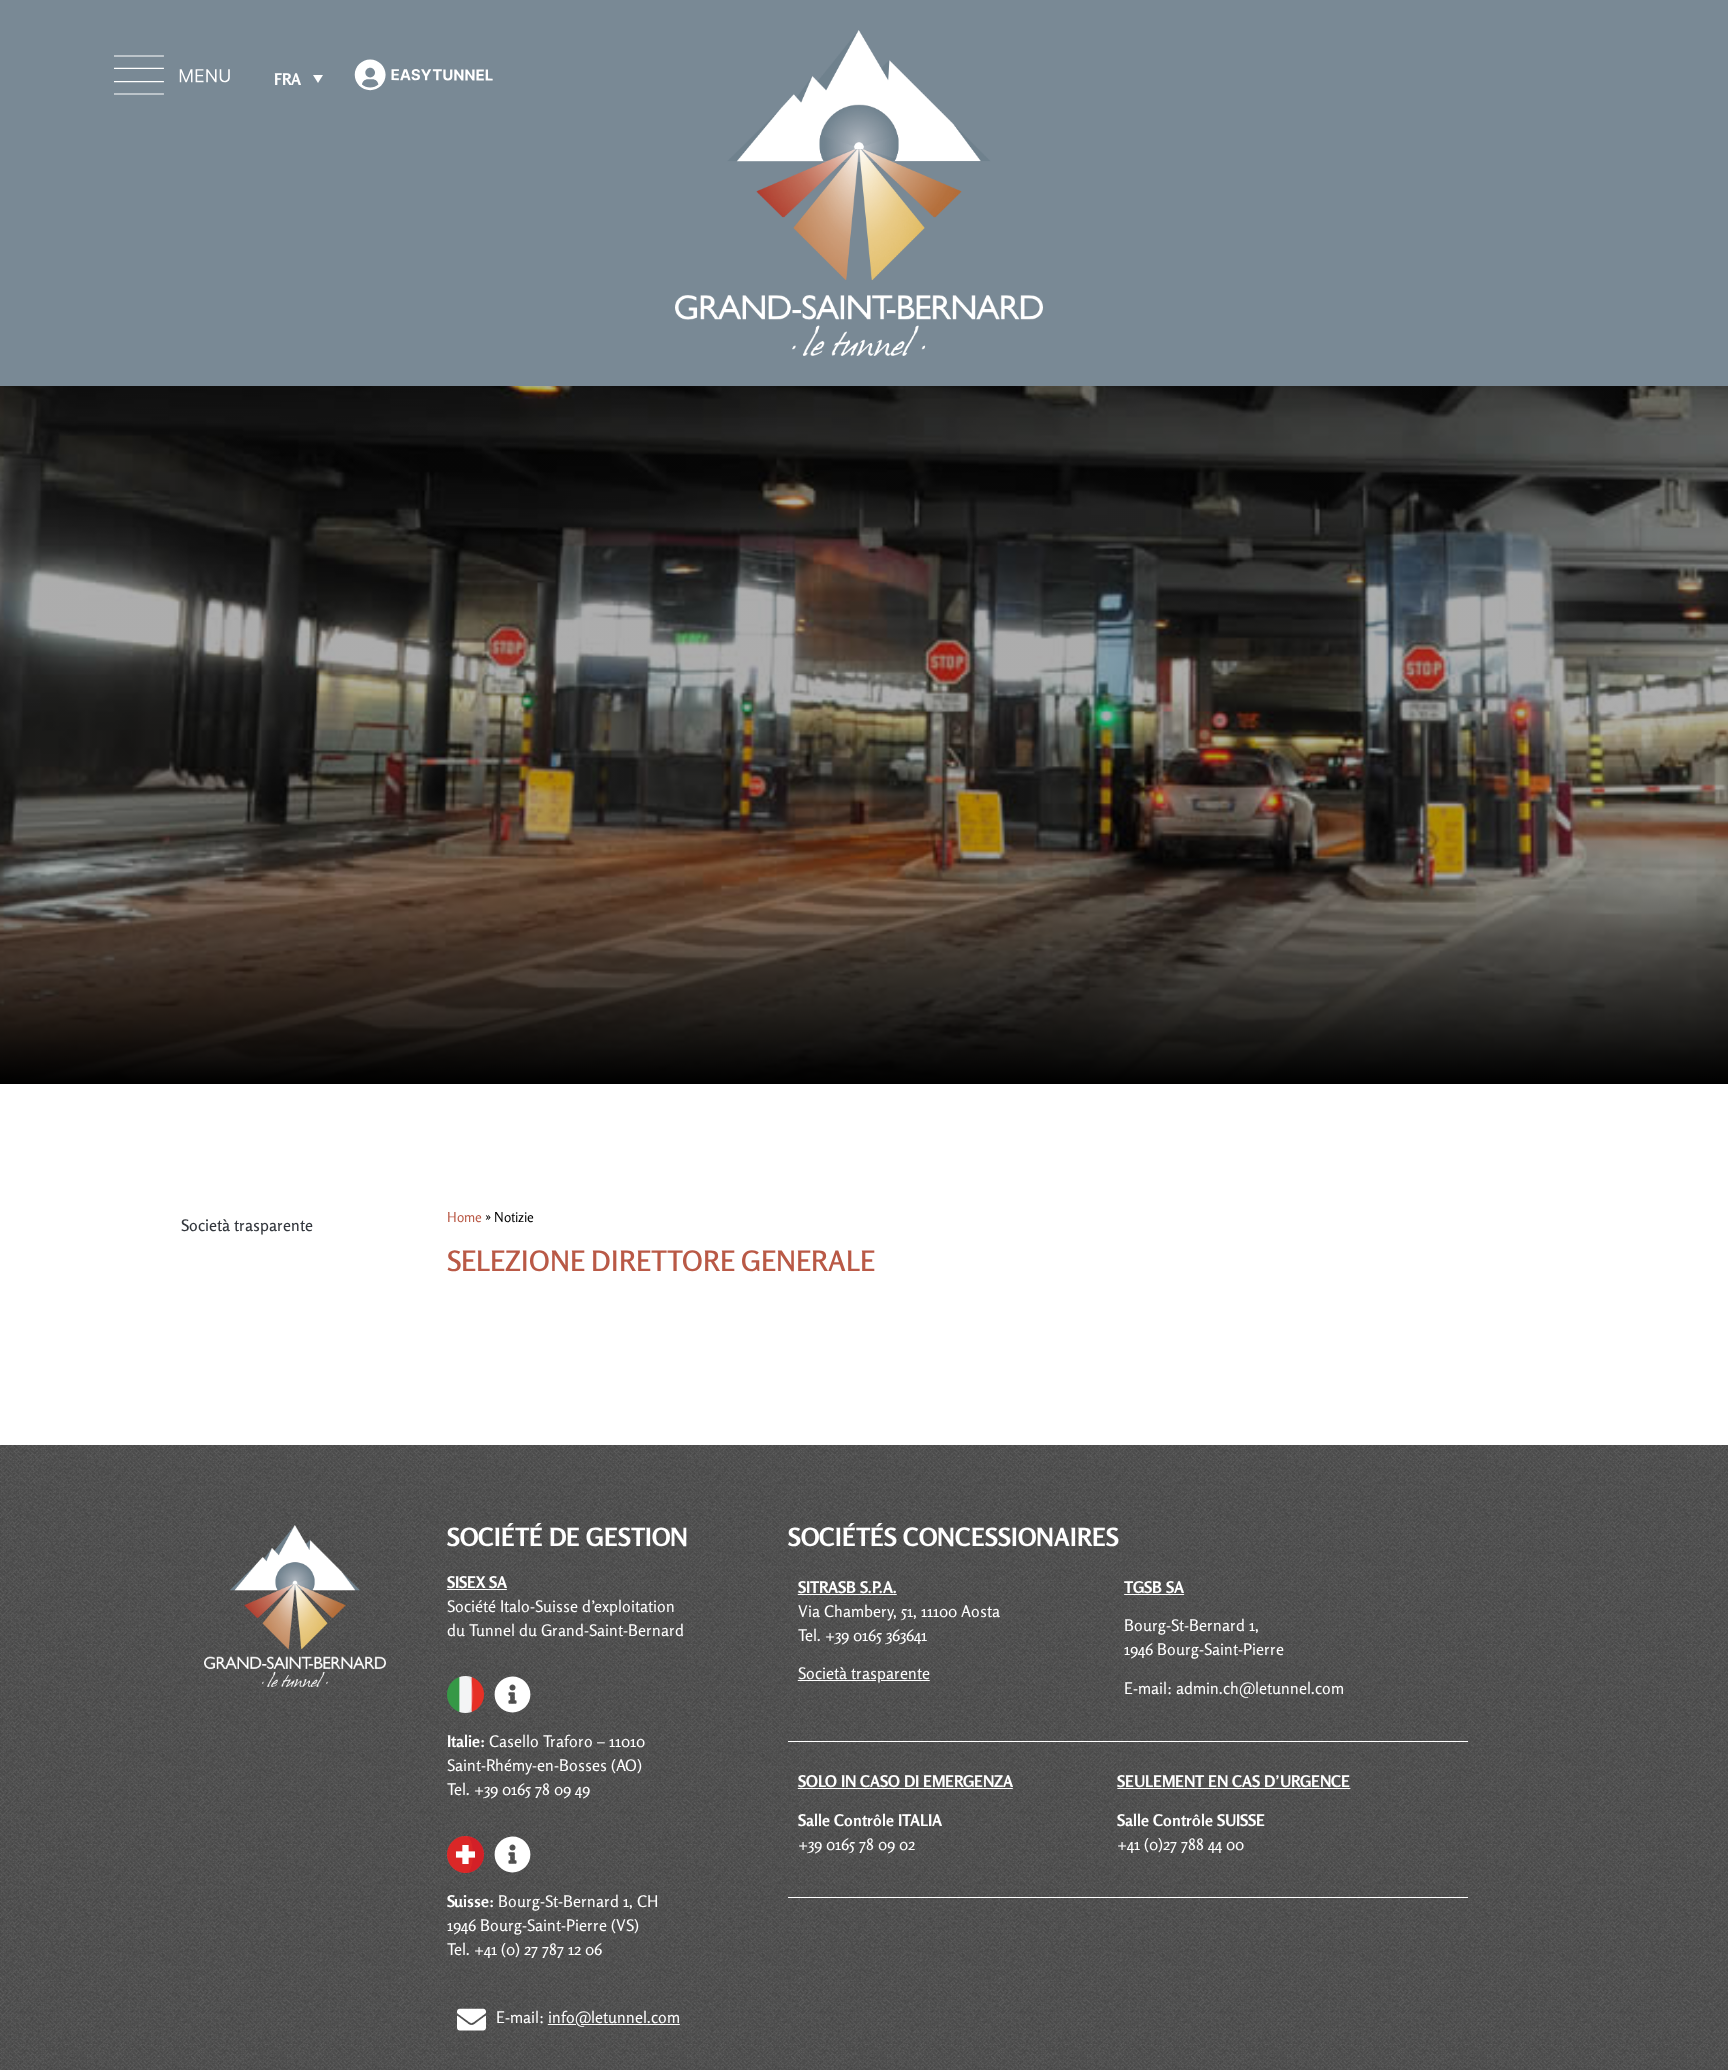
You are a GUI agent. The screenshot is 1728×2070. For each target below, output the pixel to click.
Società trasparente (247, 1225)
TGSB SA (1154, 1587)
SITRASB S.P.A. (847, 1587)
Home (464, 1217)
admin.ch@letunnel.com (1260, 1688)
